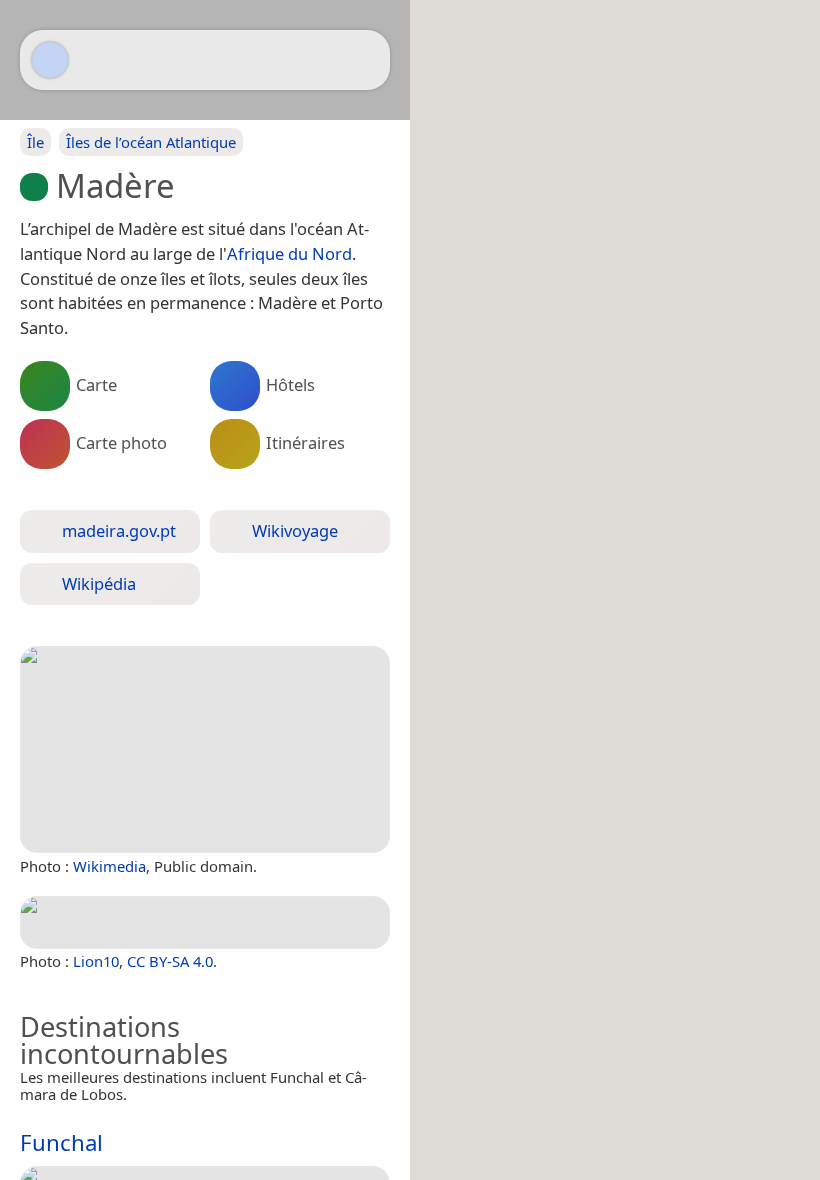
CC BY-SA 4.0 (170, 961)
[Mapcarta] (50, 60)
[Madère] (205, 749)
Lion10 (96, 961)
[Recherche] (365, 60)
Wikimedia (109, 866)
